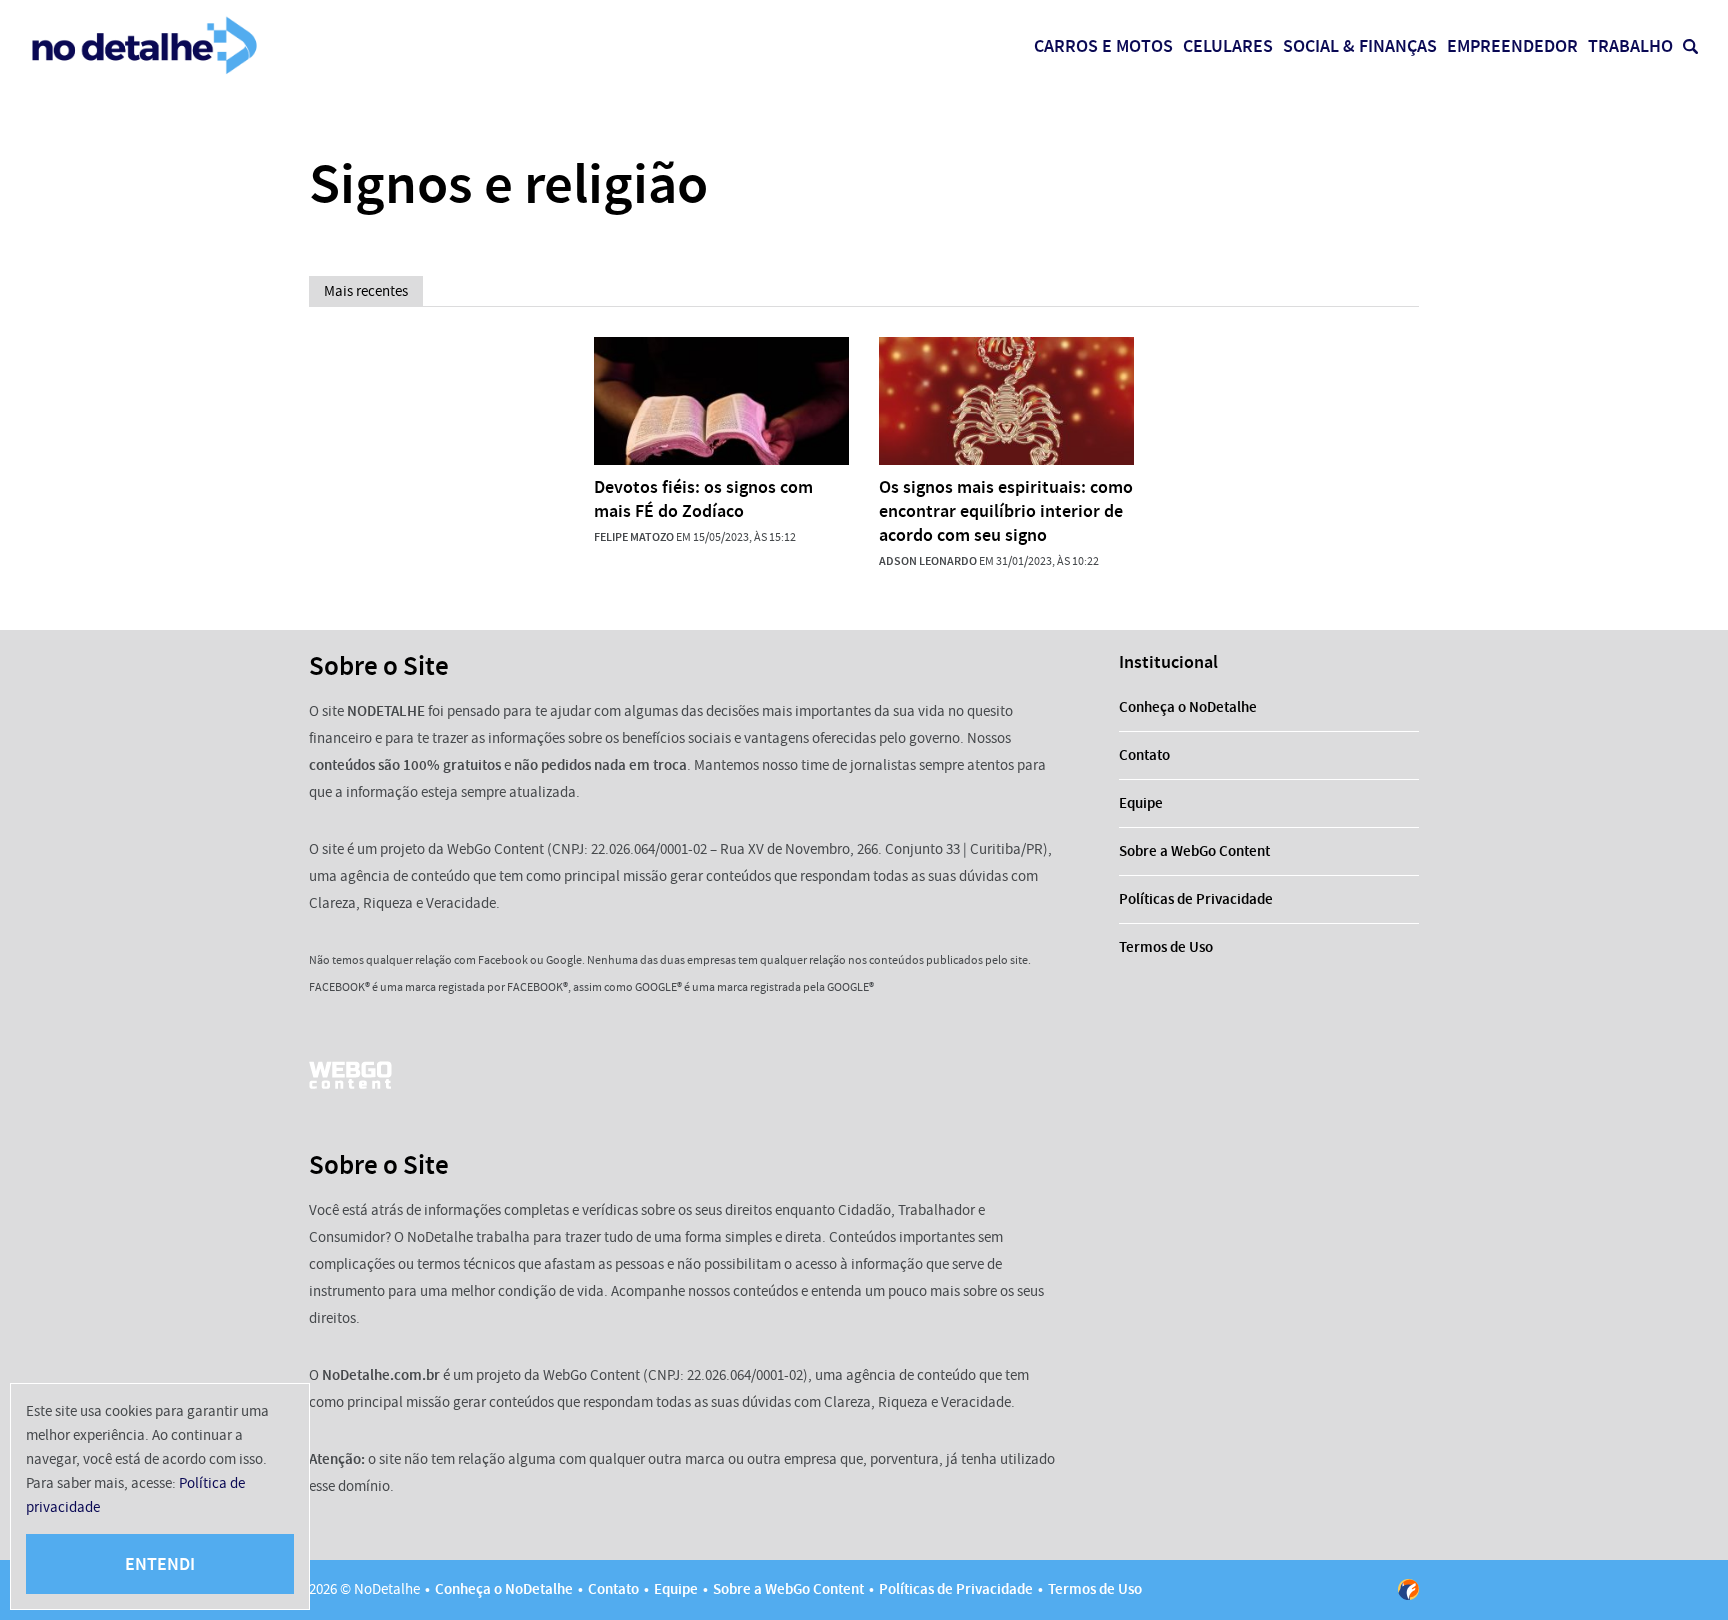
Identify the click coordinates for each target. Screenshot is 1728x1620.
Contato (1144, 755)
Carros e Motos (1103, 46)
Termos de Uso (1166, 947)
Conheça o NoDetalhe (1188, 707)
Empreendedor (1512, 46)
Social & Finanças (1360, 46)
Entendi (160, 1564)
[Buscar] (1690, 46)
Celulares (1228, 46)
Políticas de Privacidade (1196, 899)
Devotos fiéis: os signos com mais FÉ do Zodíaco (703, 499)
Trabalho (1630, 46)
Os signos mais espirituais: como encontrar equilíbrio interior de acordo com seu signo (1006, 511)
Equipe (1141, 803)
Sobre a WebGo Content (1194, 851)
